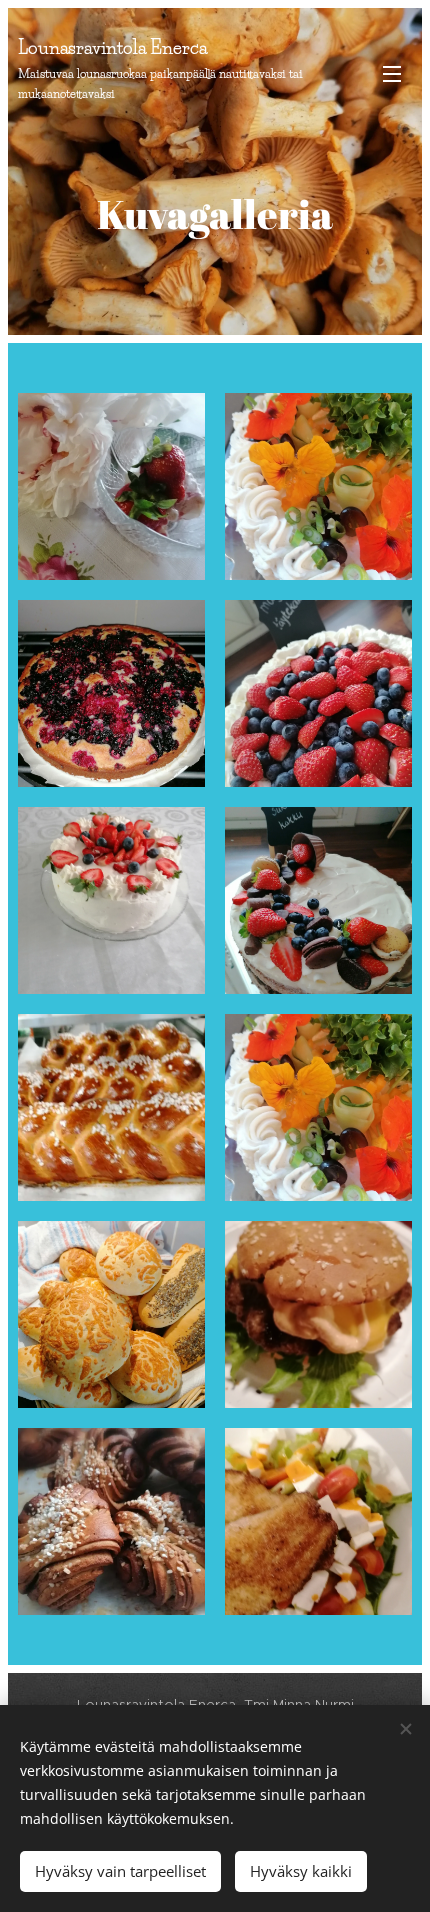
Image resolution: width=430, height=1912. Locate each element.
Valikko (392, 73)
